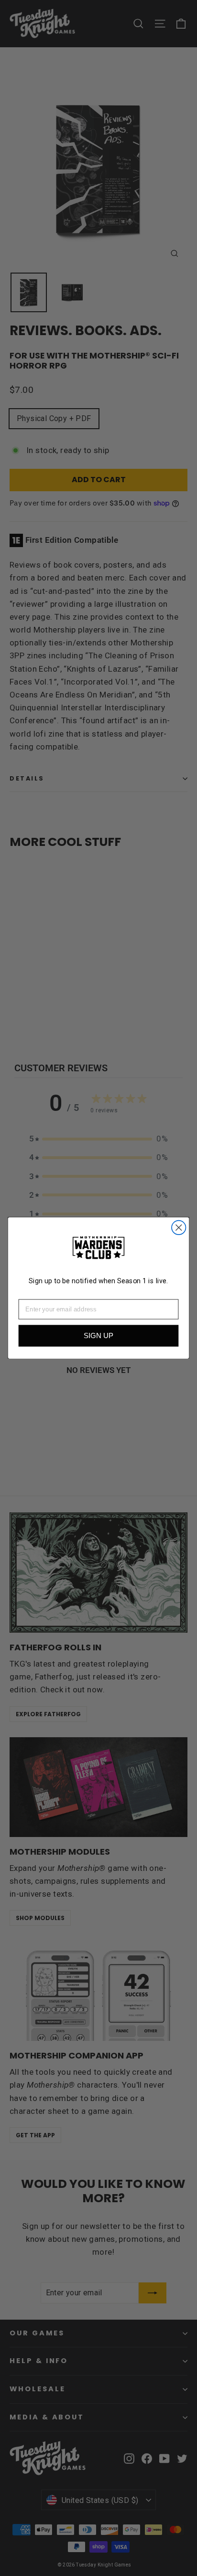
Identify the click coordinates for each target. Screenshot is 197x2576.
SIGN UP (98, 1336)
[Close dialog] (179, 1228)
